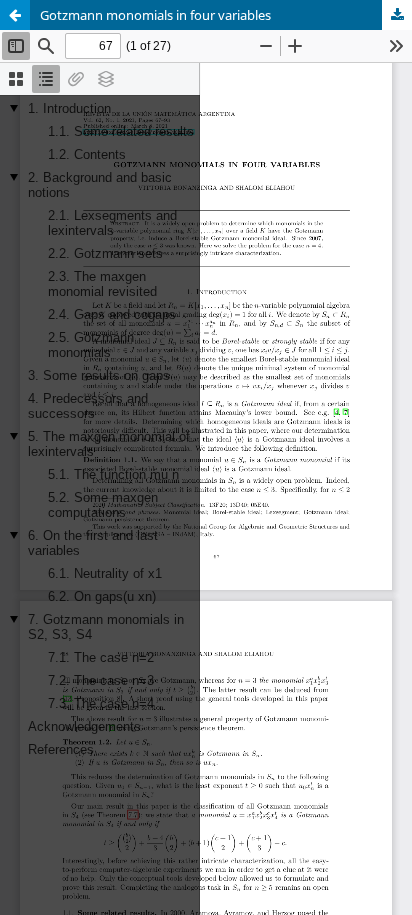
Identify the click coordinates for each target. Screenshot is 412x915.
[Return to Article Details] (15, 15)
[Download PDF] (397, 15)
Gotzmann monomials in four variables (155, 15)
